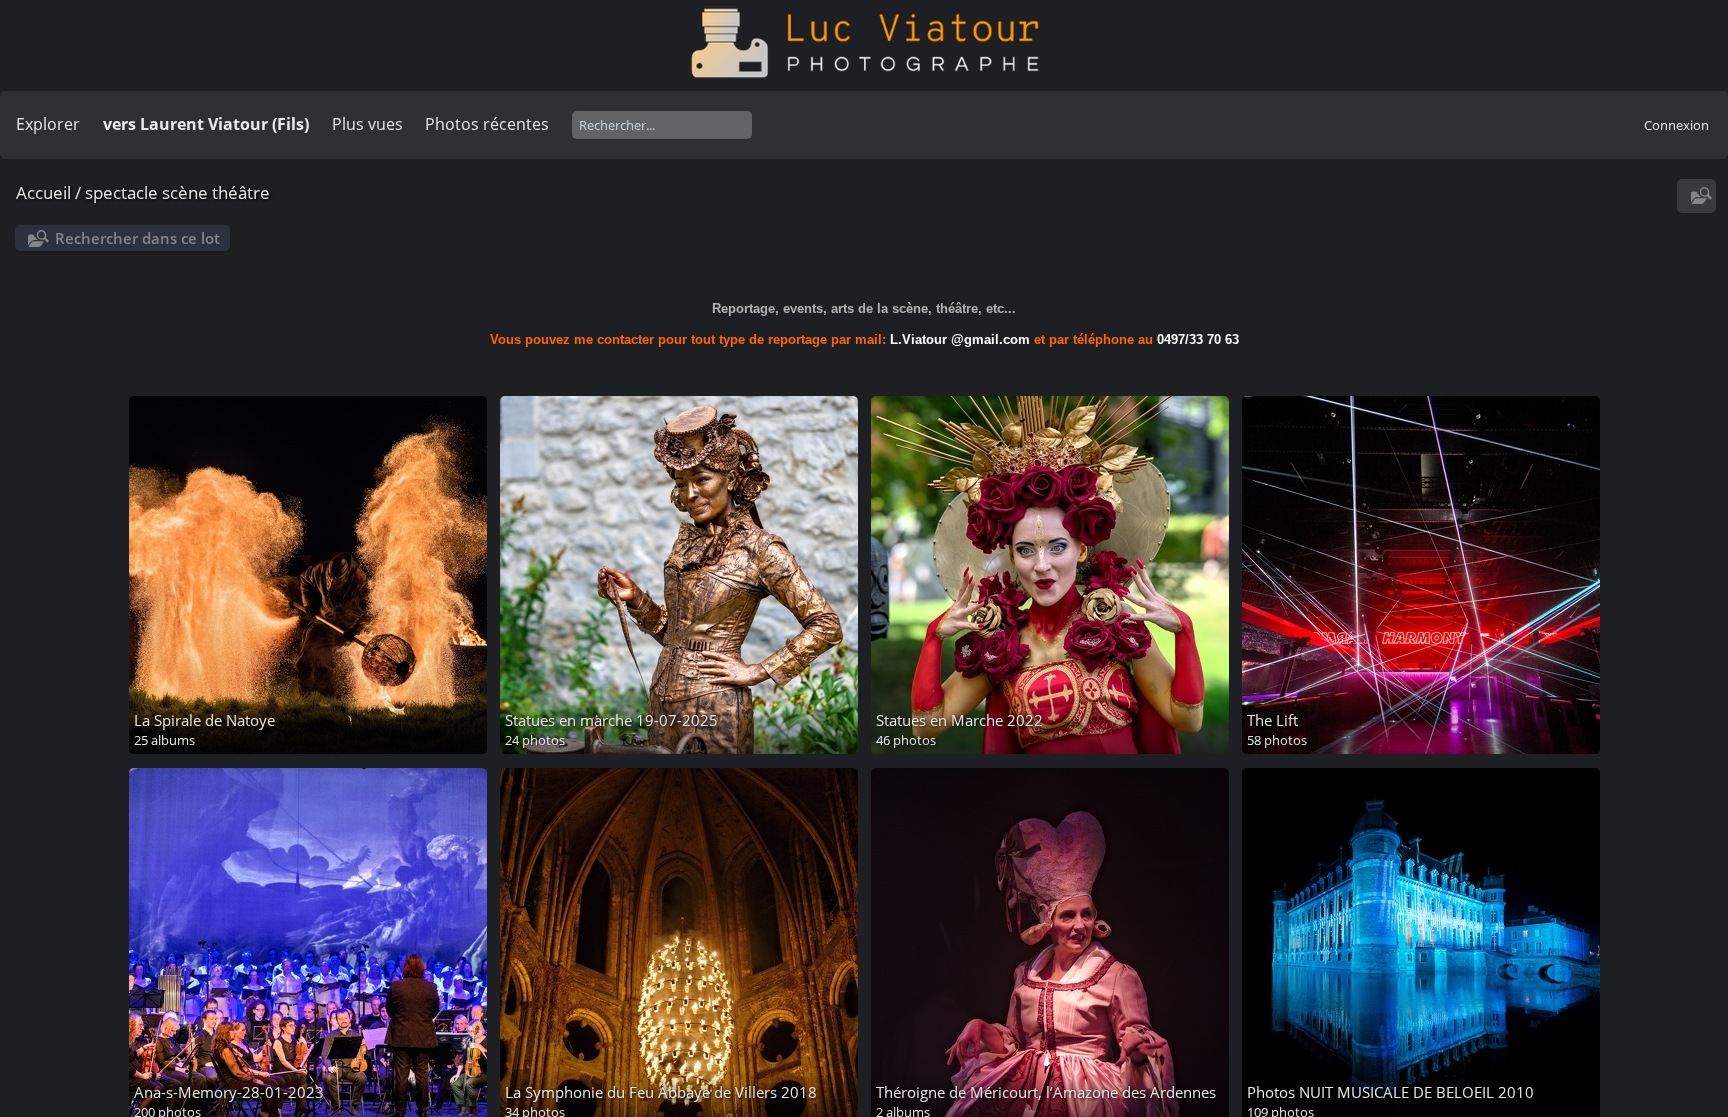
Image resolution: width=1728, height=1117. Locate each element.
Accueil (43, 192)
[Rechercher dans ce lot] (1699, 196)
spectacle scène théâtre (177, 192)
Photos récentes (487, 124)
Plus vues (367, 124)
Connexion (1676, 125)
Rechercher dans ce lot (137, 238)
